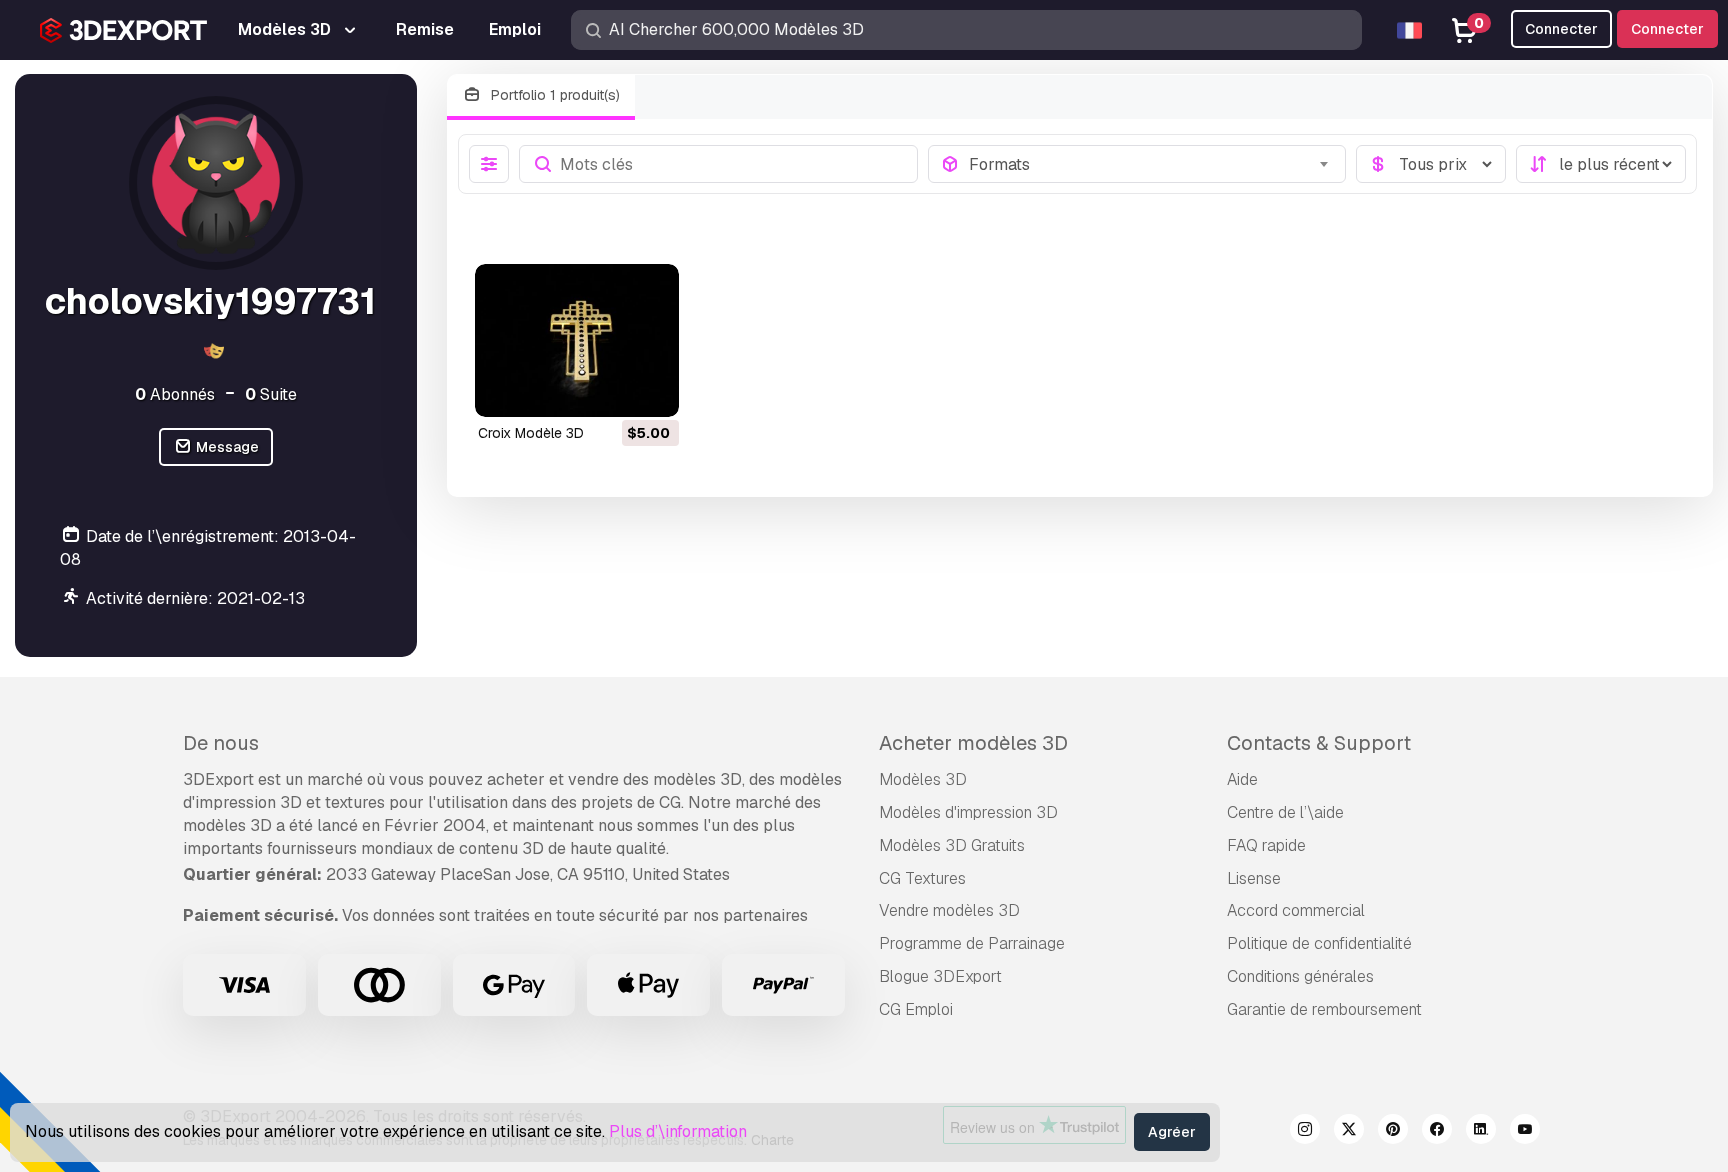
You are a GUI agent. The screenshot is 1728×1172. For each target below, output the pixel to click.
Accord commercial (1296, 910)
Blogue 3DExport (940, 976)
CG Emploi (916, 1009)
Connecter (1667, 29)
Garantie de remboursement (1324, 1009)
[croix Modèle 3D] (577, 340)
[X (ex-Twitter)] (1349, 1132)
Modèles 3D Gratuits (952, 845)
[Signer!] (650, 389)
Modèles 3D (923, 779)
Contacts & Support (1319, 743)
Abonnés (175, 394)
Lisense (1254, 878)
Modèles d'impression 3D (968, 812)
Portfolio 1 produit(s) (553, 95)
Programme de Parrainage (972, 943)
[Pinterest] (1393, 1132)
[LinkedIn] (1481, 1132)
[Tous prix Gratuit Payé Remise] (1431, 164)
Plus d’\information (678, 1131)
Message (226, 447)
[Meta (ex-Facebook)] (1437, 1132)
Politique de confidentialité (1319, 943)
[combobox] (1151, 164)
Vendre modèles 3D (949, 910)
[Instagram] (1305, 1132)
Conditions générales (1300, 976)
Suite (271, 394)
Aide (1242, 779)
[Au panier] (609, 389)
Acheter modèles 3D (973, 743)
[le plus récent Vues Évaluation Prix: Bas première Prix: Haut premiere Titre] (1601, 164)
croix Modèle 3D (531, 433)
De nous (221, 743)
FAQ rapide (1266, 845)
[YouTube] (1525, 1132)
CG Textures (922, 878)
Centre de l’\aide (1285, 812)
